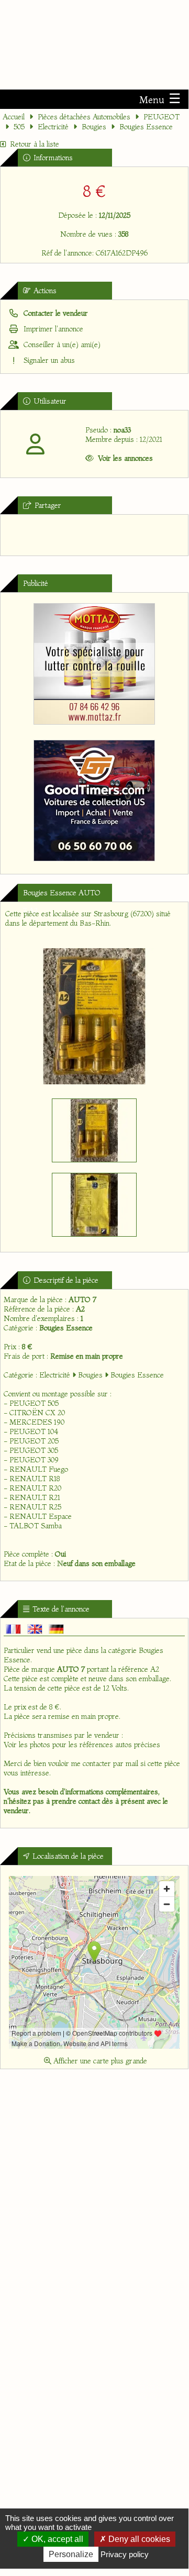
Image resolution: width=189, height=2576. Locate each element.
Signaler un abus (48, 360)
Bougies (94, 127)
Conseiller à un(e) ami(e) (61, 345)
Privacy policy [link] (125, 2554)
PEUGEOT (162, 117)
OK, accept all (56, 2539)
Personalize (71, 2554)
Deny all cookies (138, 2539)
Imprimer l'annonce (52, 329)
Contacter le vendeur (55, 313)
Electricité (53, 127)
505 (19, 127)
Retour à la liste (35, 144)
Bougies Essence (146, 127)
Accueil (14, 117)
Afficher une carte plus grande (99, 2061)
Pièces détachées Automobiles (84, 117)
